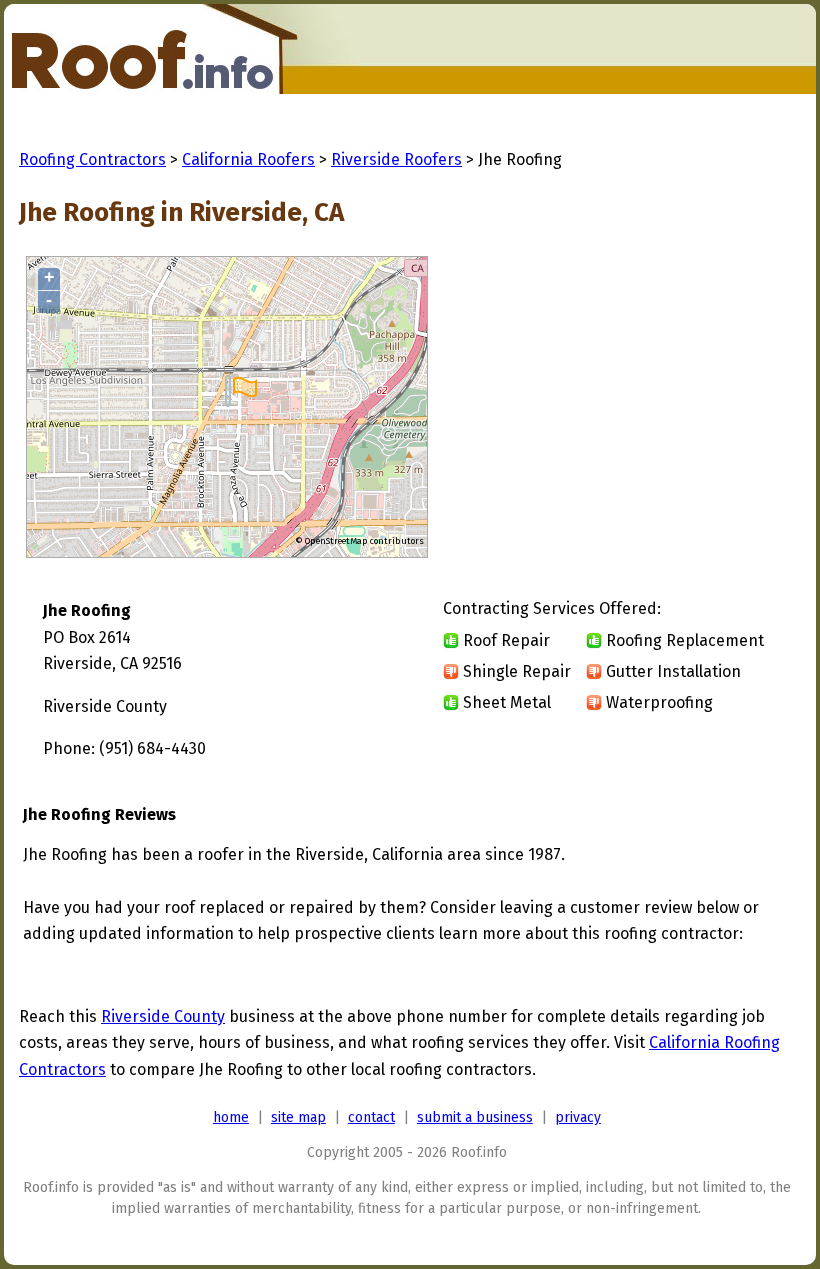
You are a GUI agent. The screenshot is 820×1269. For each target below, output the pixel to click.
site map (298, 1117)
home (231, 1117)
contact (371, 1117)
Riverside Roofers (396, 159)
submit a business (475, 1117)
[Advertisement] (627, 408)
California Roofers (248, 159)
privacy (578, 1117)
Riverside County (163, 1016)
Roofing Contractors (92, 159)
